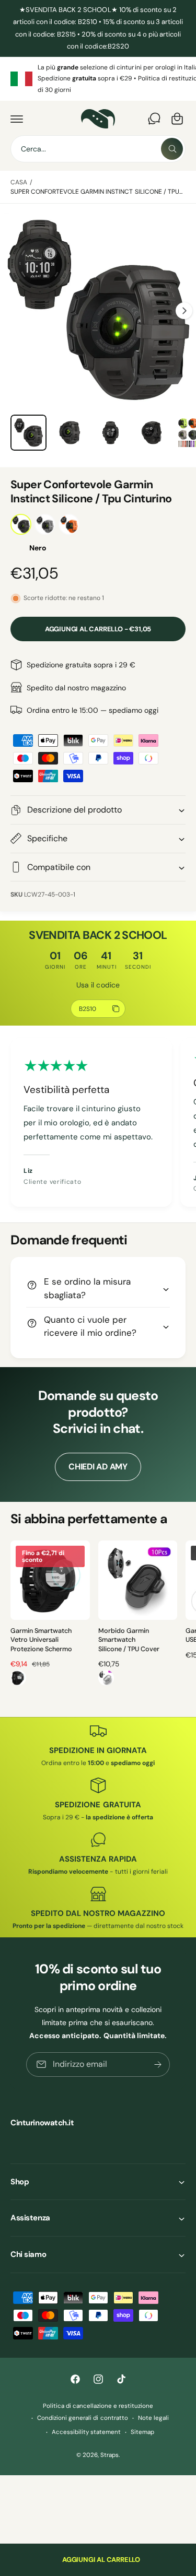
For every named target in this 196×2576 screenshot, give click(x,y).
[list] (98, 79)
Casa (19, 182)
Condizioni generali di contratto (82, 2418)
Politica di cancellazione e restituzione (98, 2406)
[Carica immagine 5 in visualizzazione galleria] (111, 433)
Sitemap (142, 2432)
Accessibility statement (86, 2432)
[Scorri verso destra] (184, 311)
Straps (109, 2455)
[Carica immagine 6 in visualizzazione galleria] (152, 433)
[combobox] (98, 149)
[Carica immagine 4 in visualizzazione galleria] (70, 433)
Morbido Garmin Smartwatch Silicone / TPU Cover (129, 1640)
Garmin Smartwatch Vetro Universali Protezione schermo (41, 1640)
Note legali (153, 2418)
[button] (17, 119)
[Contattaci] (154, 119)
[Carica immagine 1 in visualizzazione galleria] (28, 433)
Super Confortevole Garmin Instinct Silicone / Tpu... (96, 192)
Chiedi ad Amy (98, 1467)
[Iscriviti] (158, 2064)
